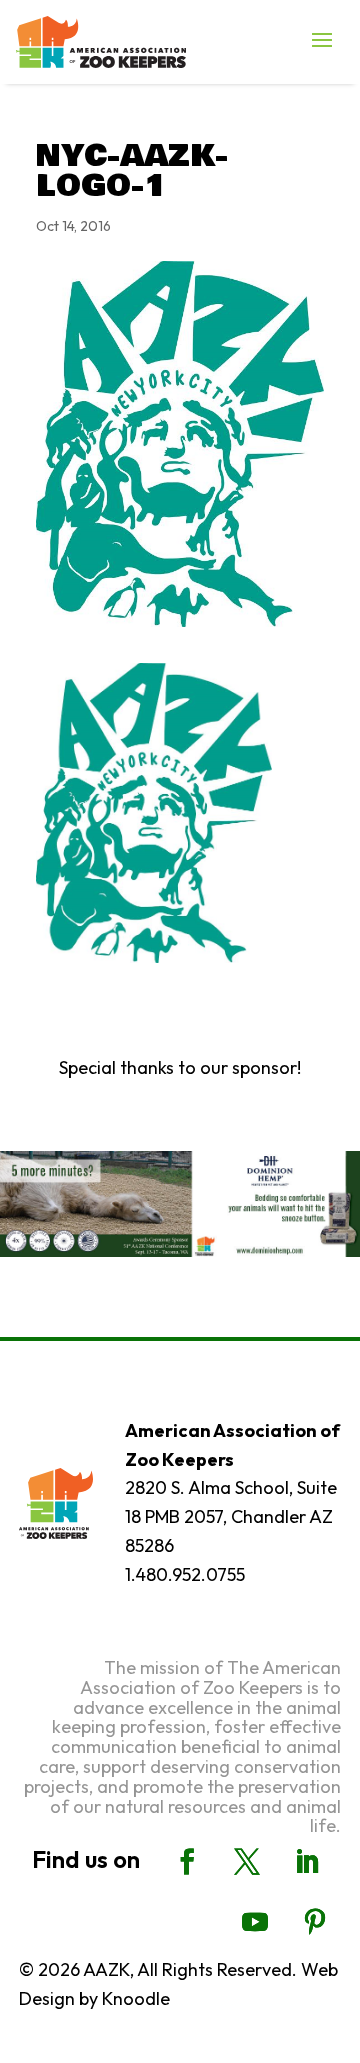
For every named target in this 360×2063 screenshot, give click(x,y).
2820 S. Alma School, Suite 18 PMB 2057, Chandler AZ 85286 (231, 1516)
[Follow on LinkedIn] (307, 1862)
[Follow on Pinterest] (315, 1922)
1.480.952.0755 (185, 1574)
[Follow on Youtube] (255, 1922)
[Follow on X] (247, 1862)
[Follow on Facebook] (187, 1862)
